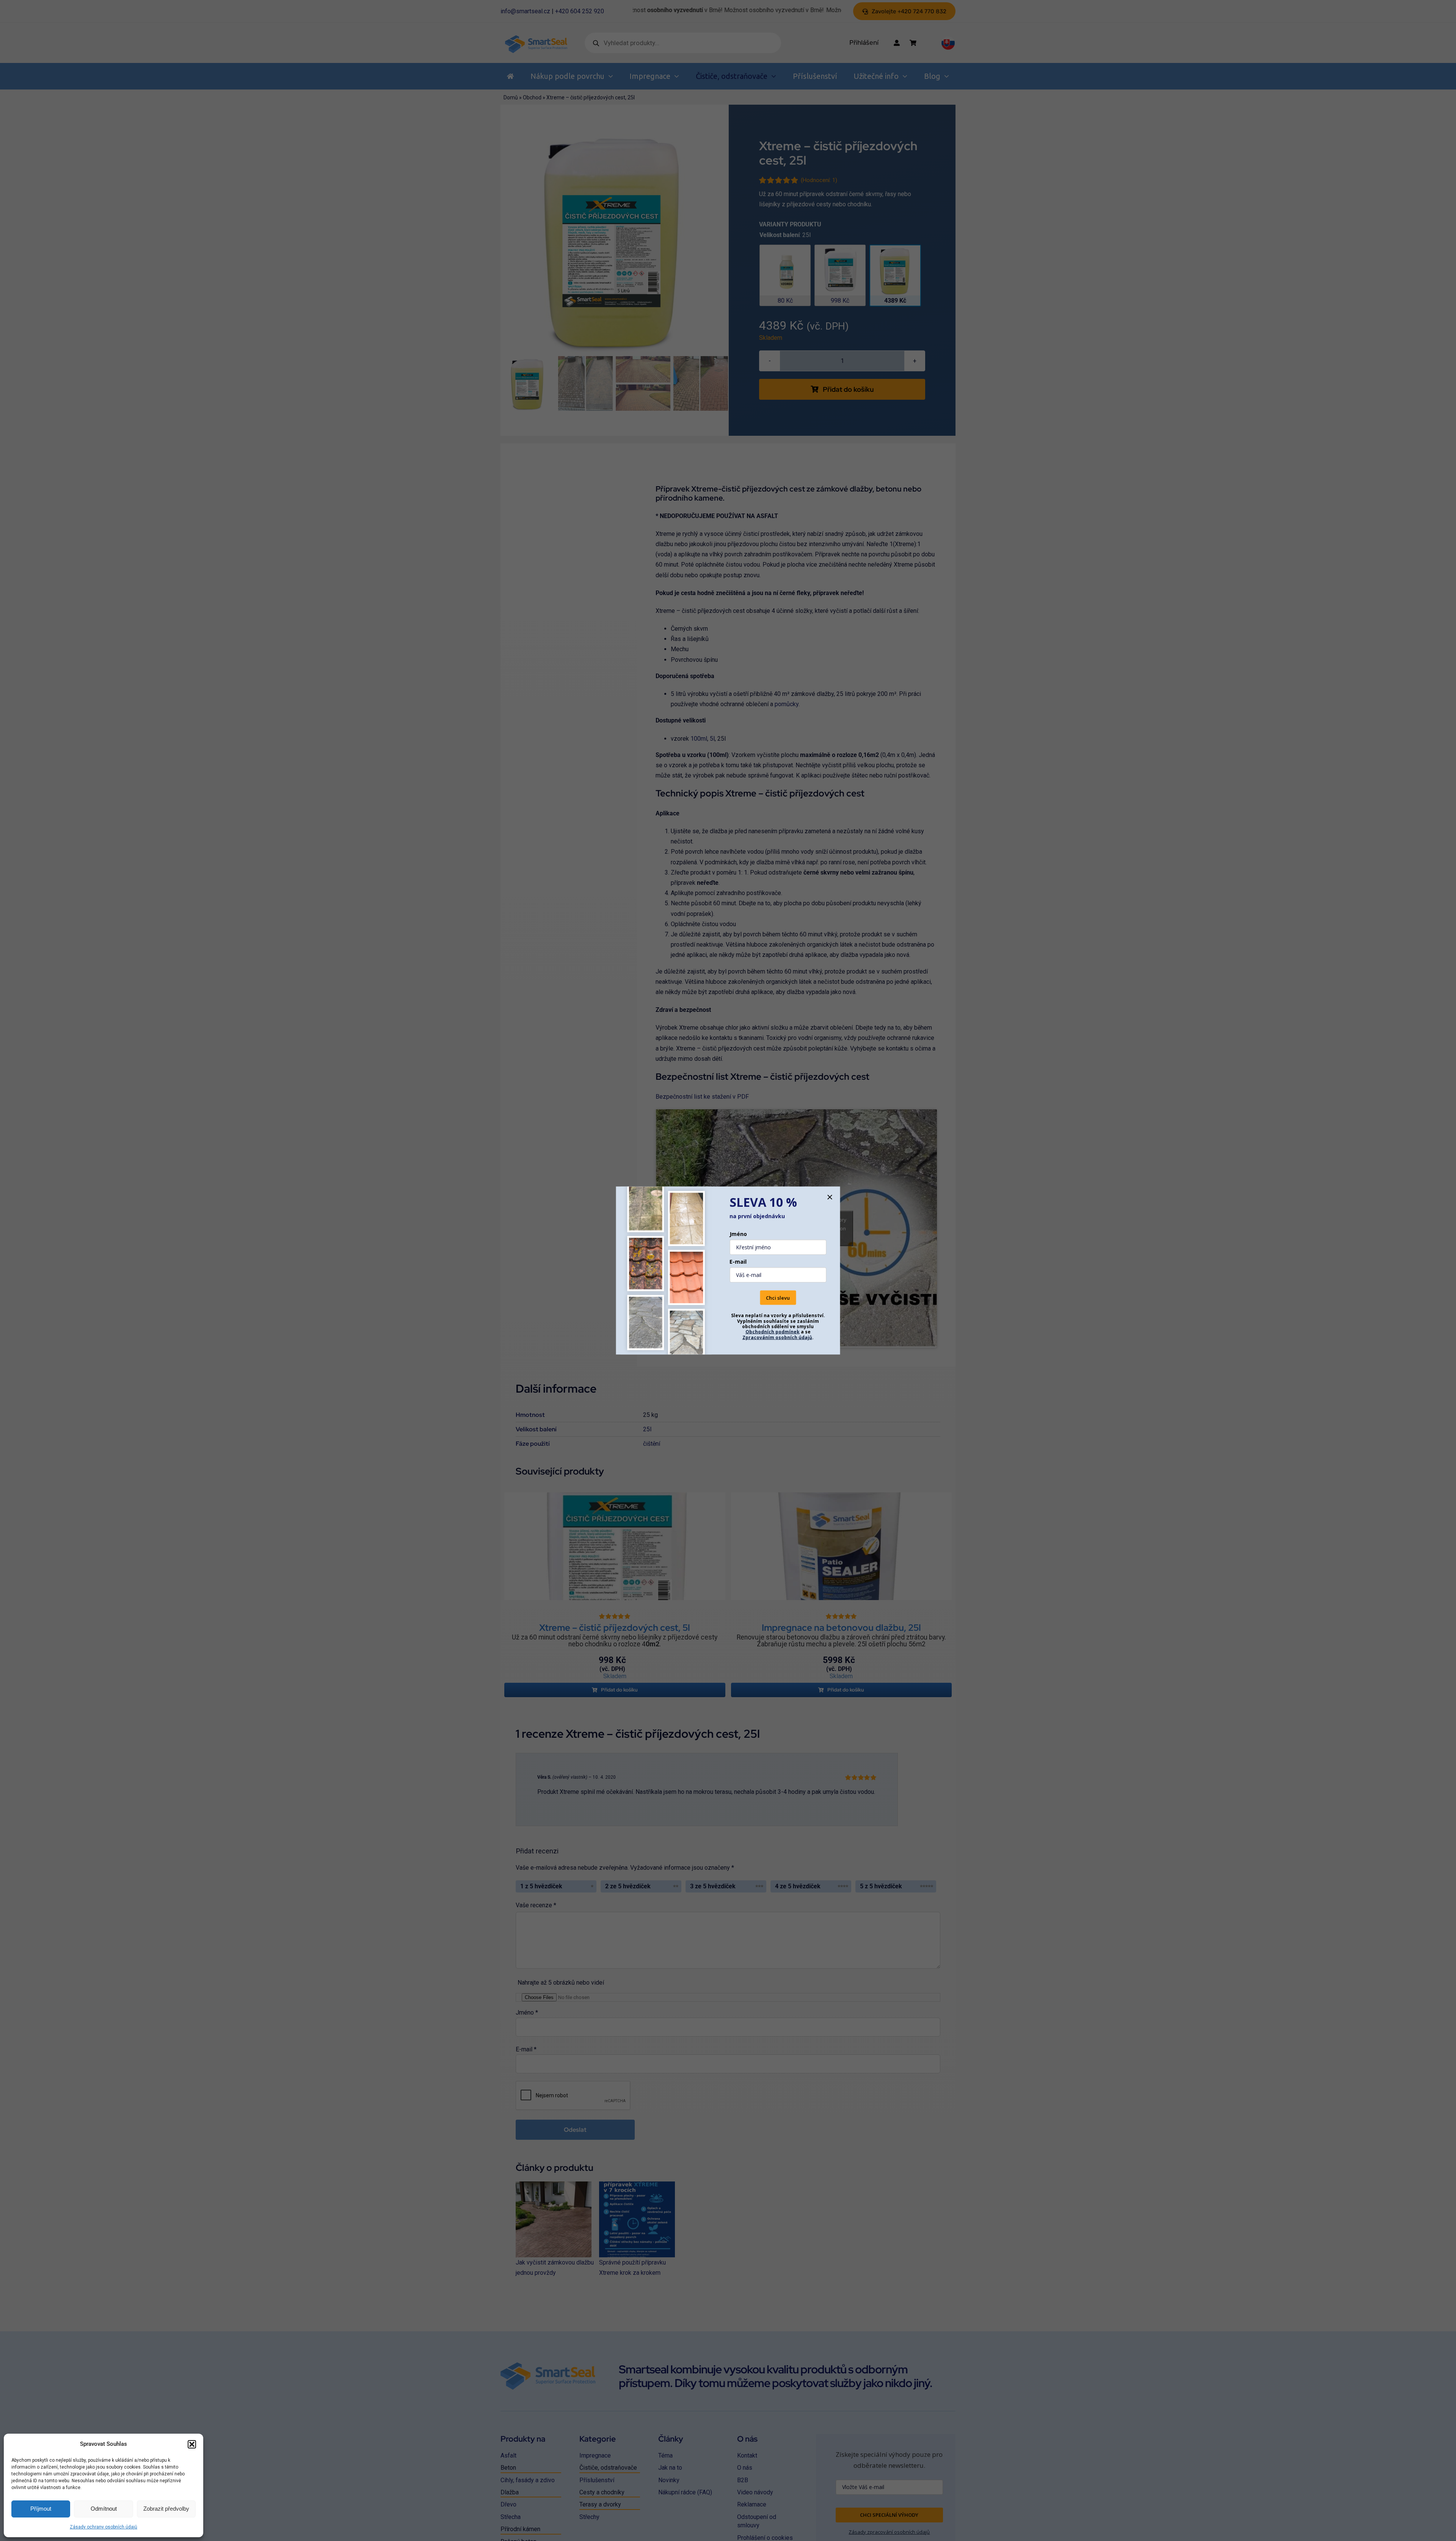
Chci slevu (778, 1297)
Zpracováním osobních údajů (777, 1337)
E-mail (738, 1261)
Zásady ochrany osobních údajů (104, 2527)
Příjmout (41, 2509)
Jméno (738, 1234)
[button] (192, 2444)
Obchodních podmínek (773, 1332)
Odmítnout (104, 2509)
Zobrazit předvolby (166, 2509)
